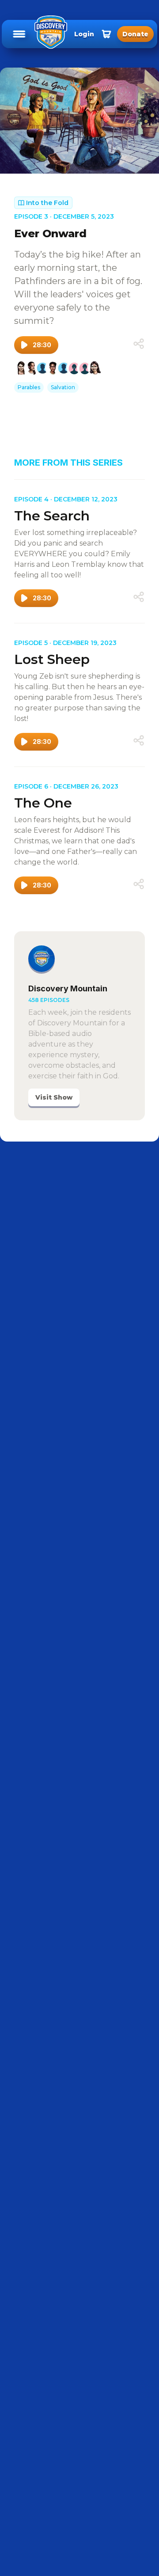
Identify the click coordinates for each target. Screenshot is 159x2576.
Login (84, 34)
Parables (29, 387)
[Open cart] (106, 34)
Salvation (63, 387)
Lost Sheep (52, 659)
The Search (52, 516)
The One (43, 803)
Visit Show (54, 1097)
